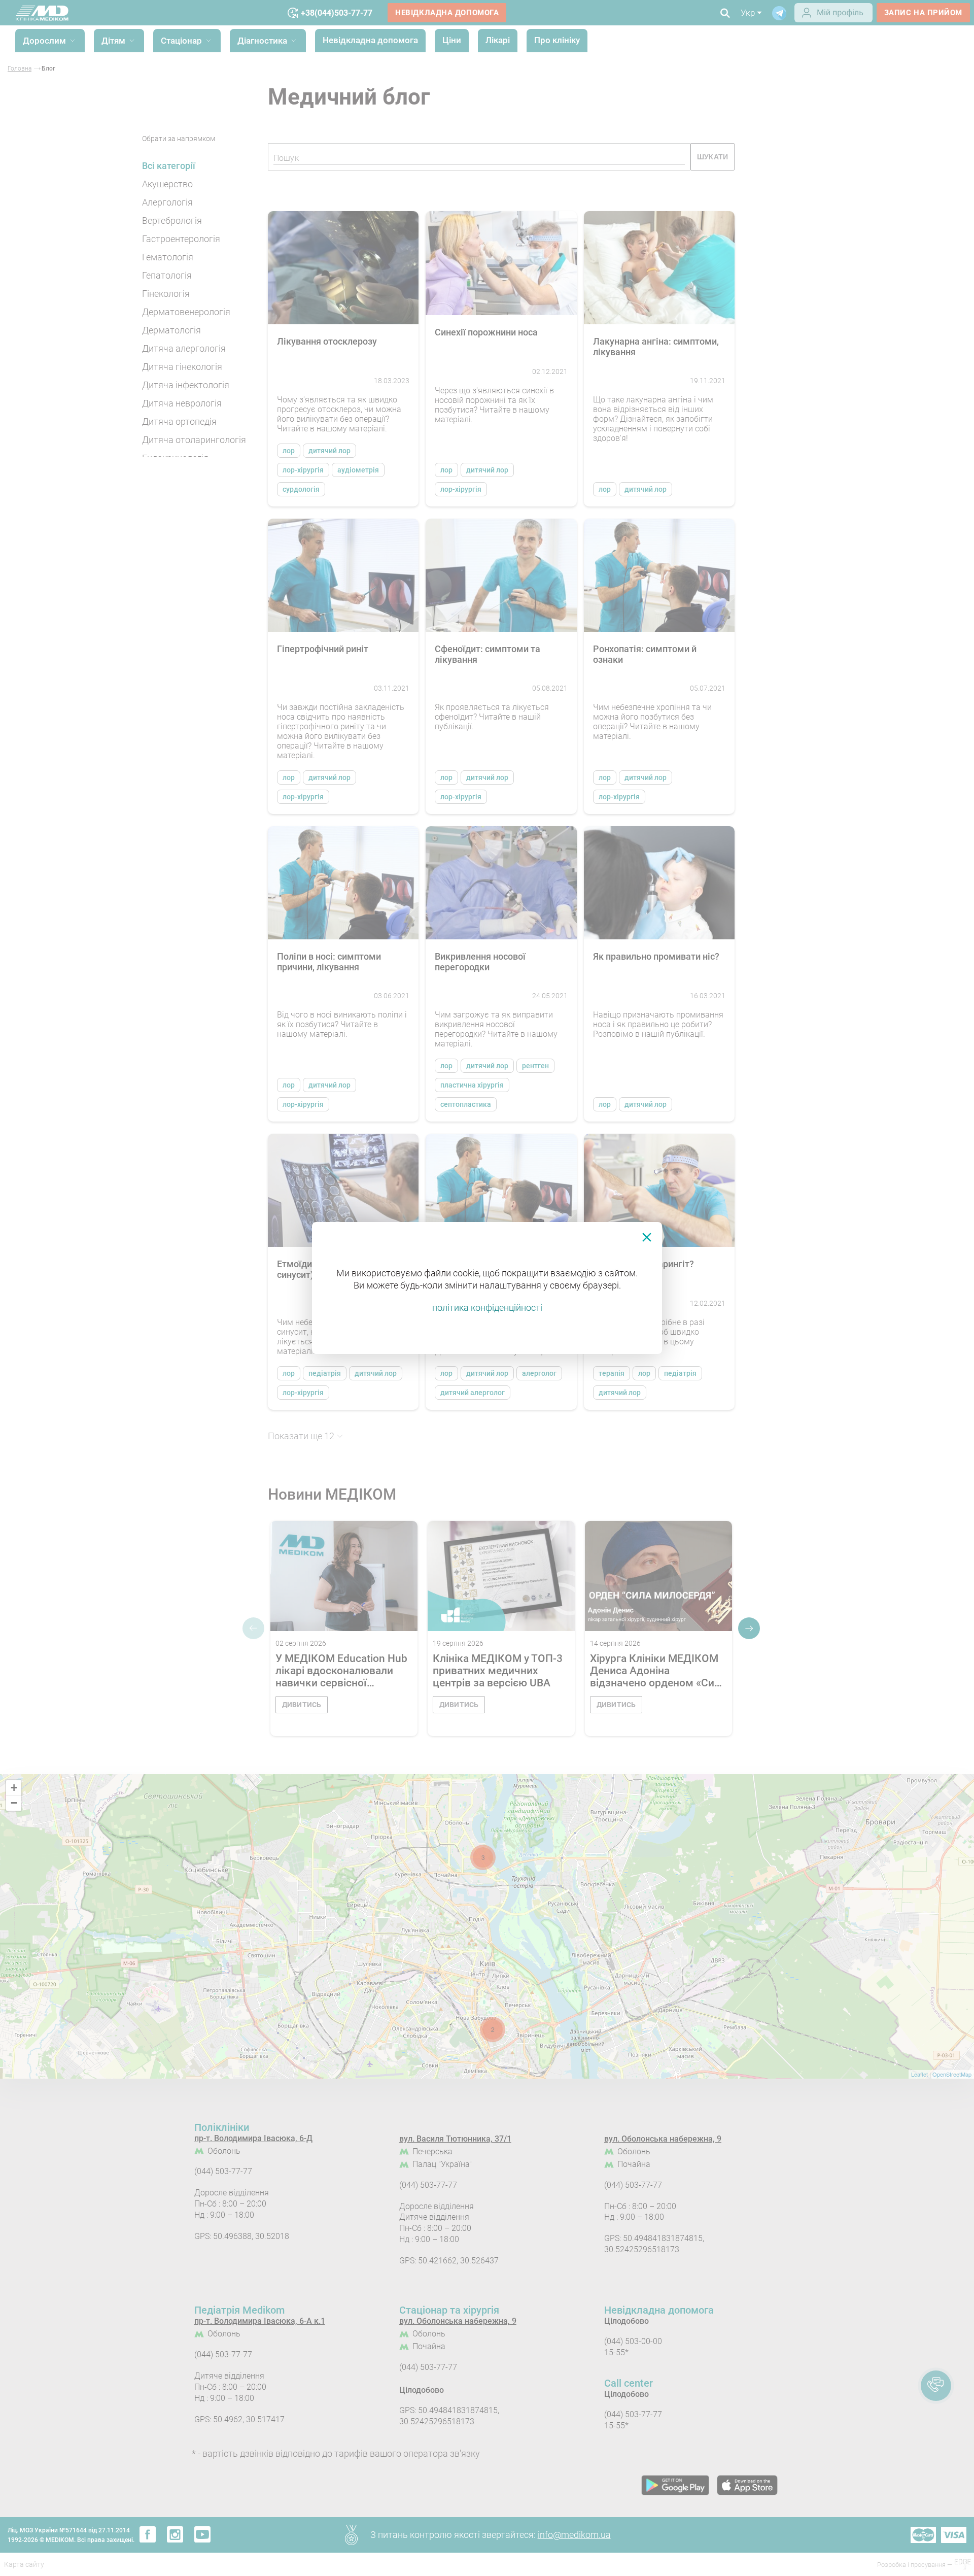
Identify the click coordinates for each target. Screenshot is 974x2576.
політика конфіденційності (487, 1308)
